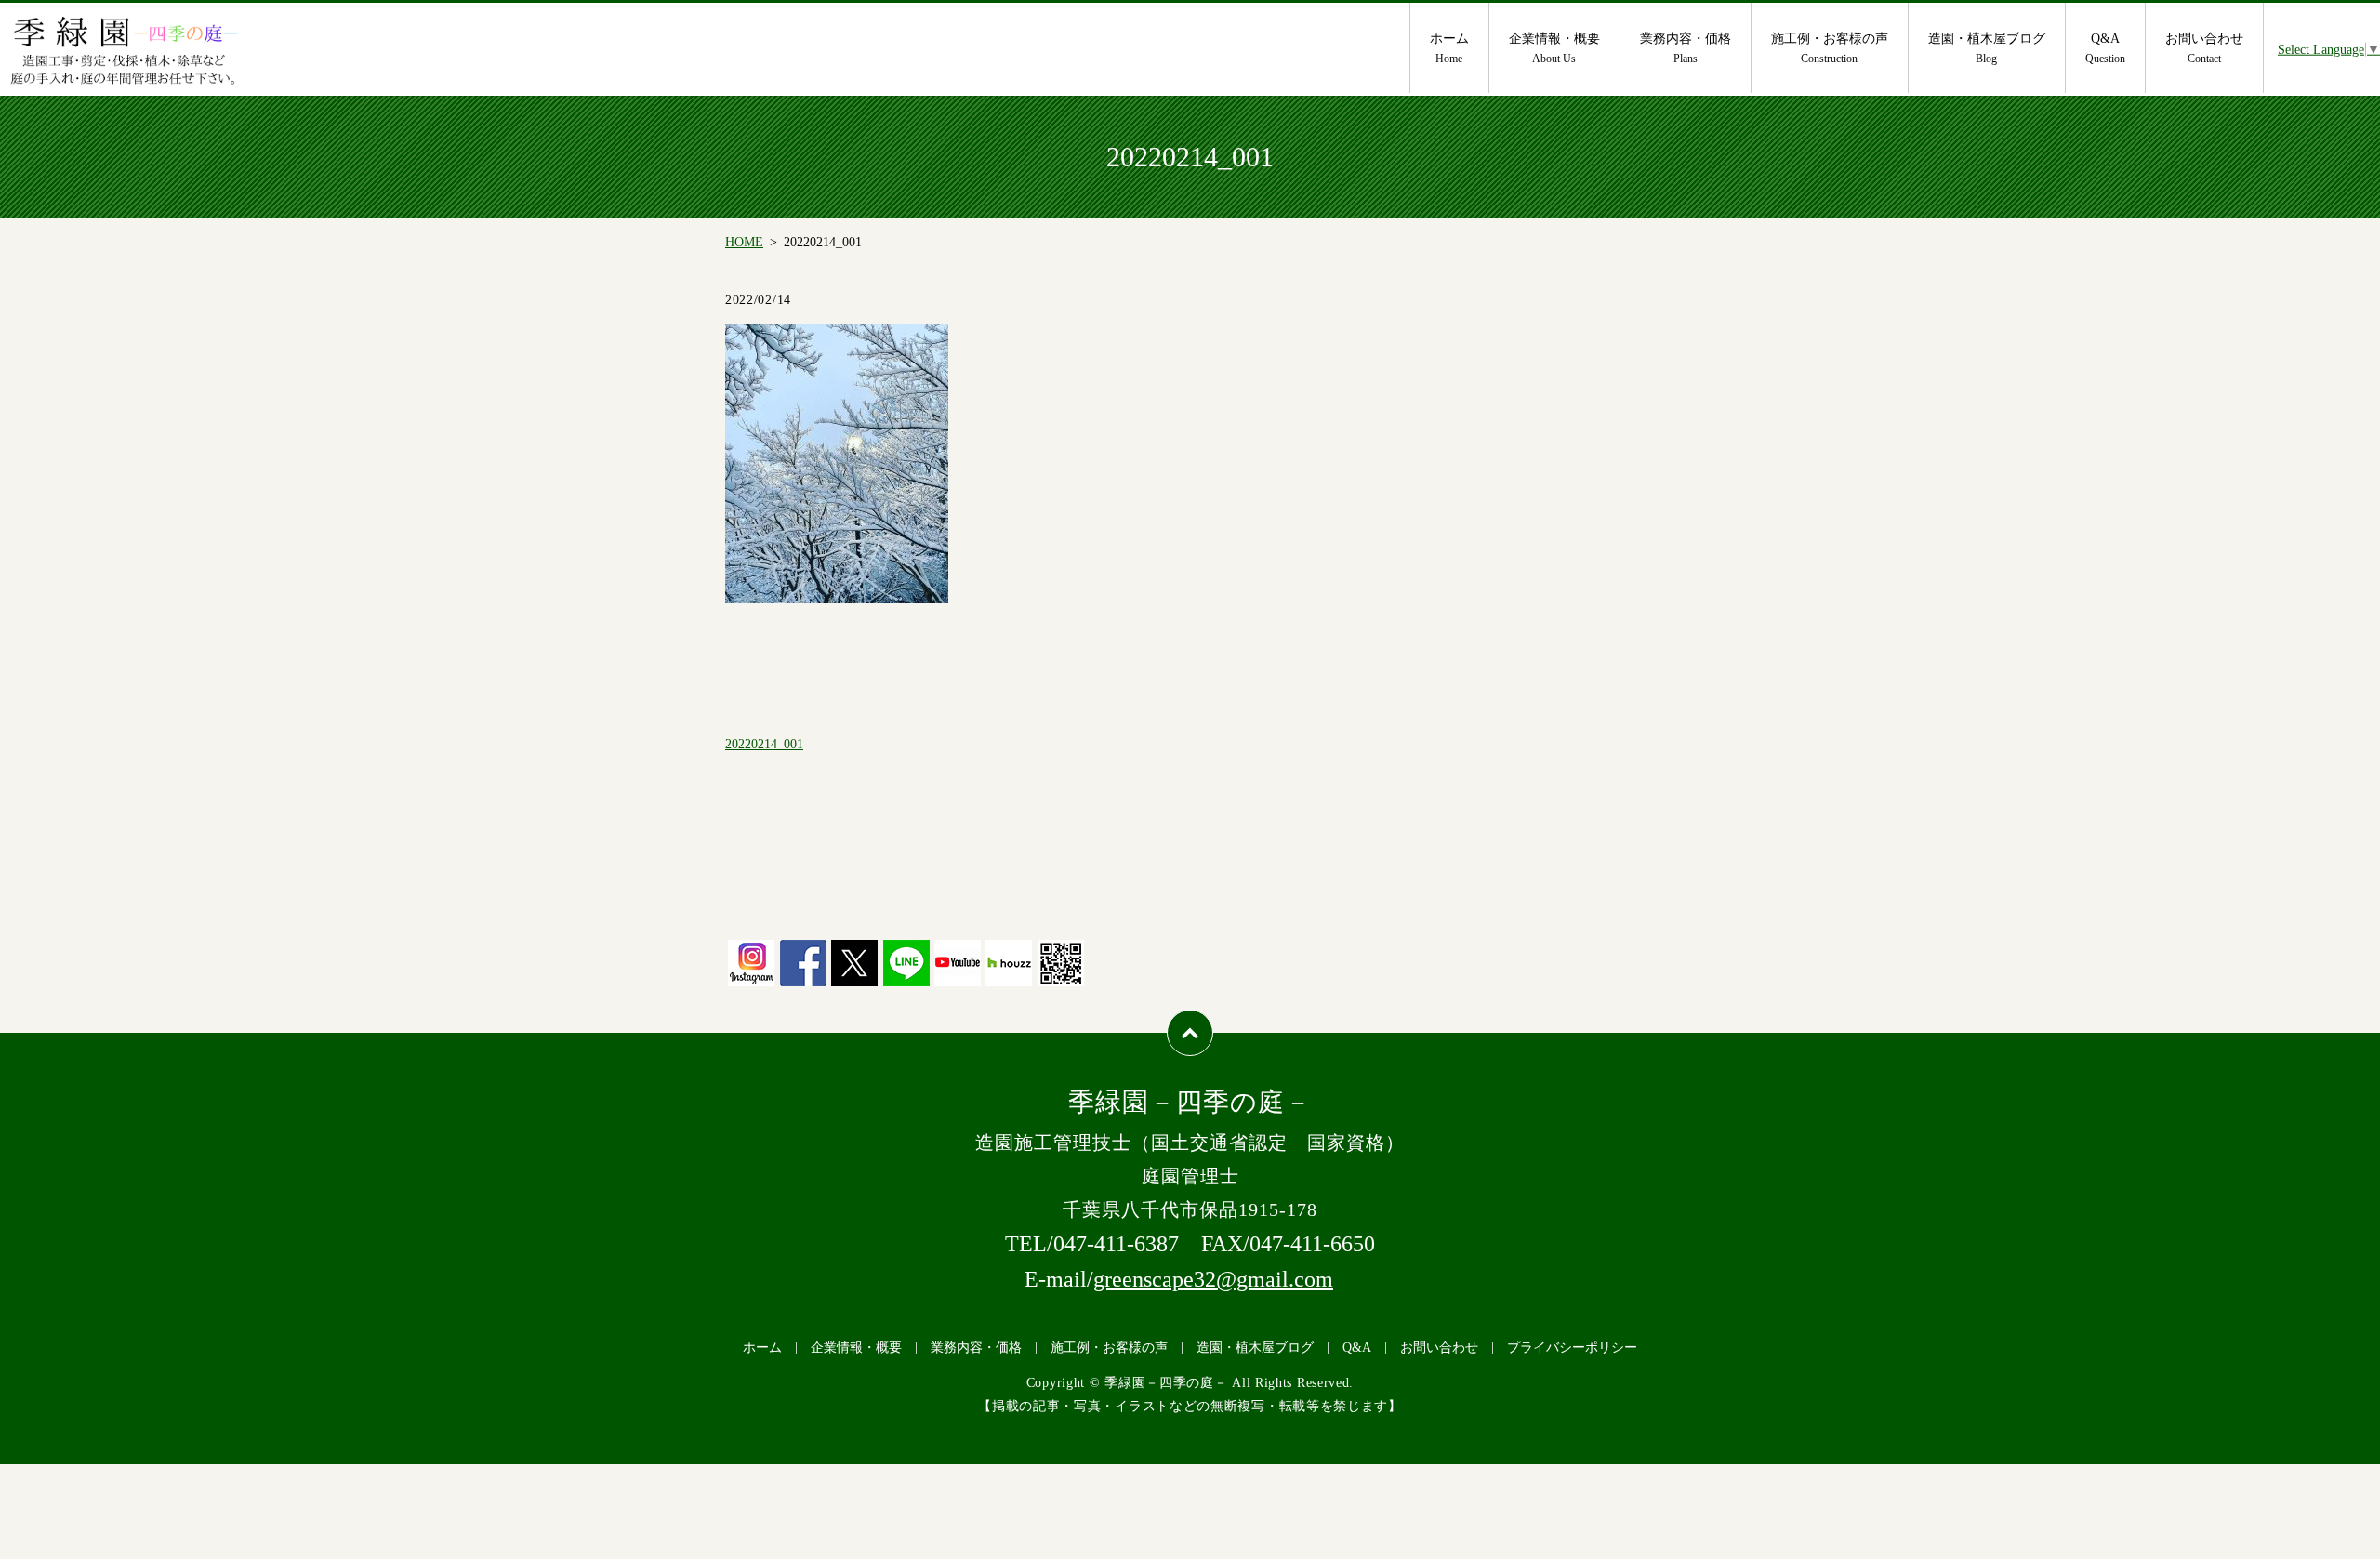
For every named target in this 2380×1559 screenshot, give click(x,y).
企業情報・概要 (1554, 48)
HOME (744, 242)
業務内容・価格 (1686, 48)
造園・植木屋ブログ (1987, 48)
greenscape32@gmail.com (1213, 1279)
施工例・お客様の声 (1830, 48)
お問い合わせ (2204, 48)
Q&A (2105, 48)
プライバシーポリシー (1572, 1348)
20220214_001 (764, 744)
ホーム (1449, 48)
